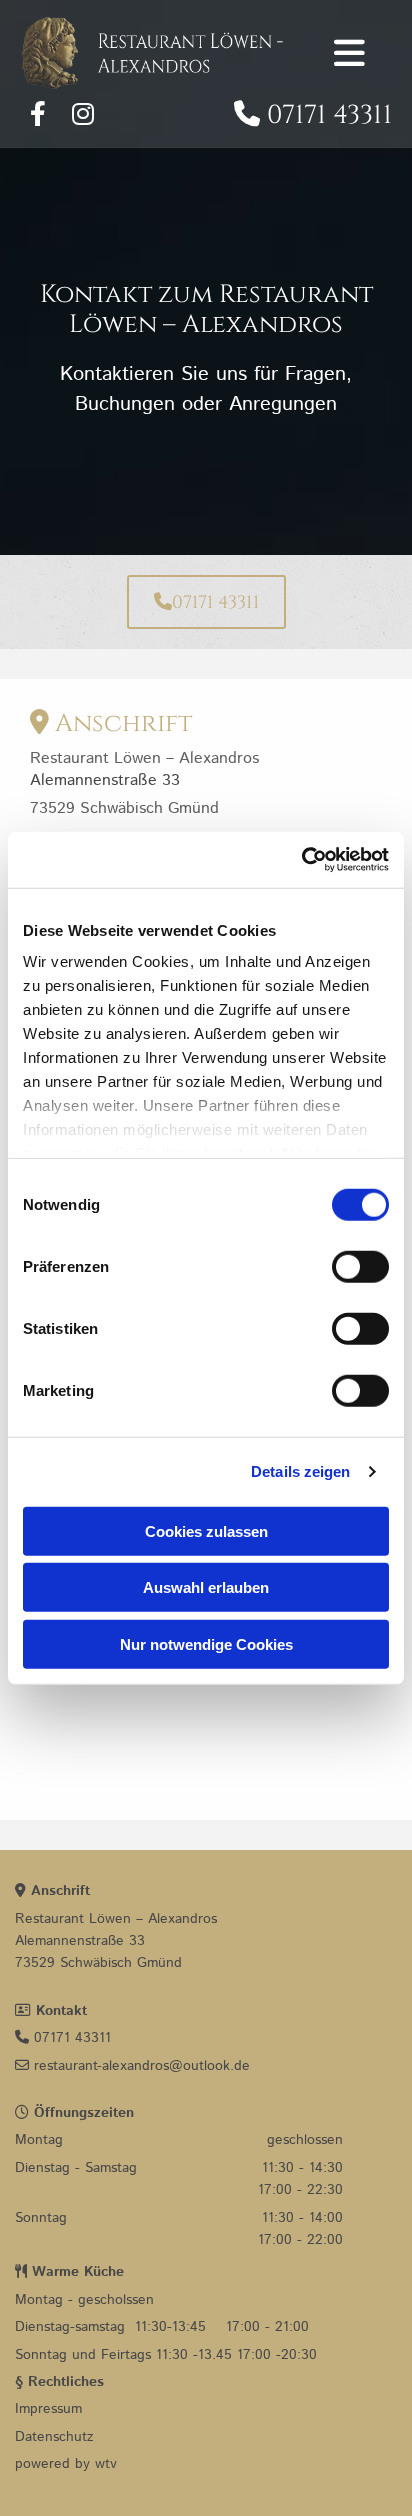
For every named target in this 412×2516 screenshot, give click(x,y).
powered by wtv (66, 2464)
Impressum (48, 2409)
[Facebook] (37, 112)
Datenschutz (54, 2437)
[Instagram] (82, 112)
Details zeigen (300, 1471)
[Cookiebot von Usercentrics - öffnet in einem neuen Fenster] (301, 860)
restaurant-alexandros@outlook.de (132, 2066)
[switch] (360, 1266)
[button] (206, 602)
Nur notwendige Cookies (206, 1643)
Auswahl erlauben (206, 1587)
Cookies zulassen (206, 1530)
